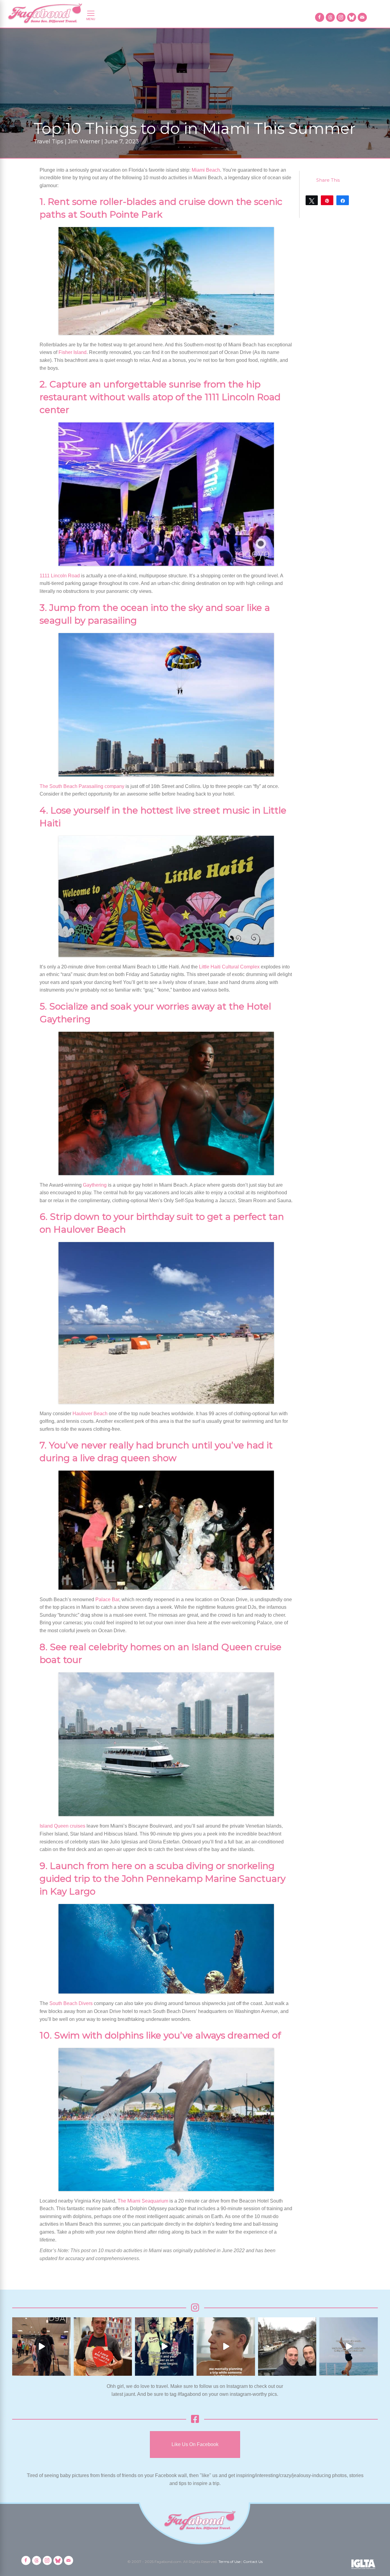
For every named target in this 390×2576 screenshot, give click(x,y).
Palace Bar (107, 1599)
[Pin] (327, 200)
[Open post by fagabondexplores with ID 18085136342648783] (103, 2347)
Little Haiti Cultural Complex (229, 967)
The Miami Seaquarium (143, 2201)
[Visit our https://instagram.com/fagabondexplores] (341, 17)
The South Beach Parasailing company (82, 786)
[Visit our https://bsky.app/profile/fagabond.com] (352, 17)
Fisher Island (73, 352)
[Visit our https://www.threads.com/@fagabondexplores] (330, 17)
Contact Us (253, 2562)
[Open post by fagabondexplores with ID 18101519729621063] (164, 2347)
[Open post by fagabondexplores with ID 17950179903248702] (226, 2347)
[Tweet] (312, 200)
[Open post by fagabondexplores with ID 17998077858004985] (349, 2347)
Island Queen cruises (62, 1826)
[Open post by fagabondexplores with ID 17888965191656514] (287, 2347)
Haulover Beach (90, 1414)
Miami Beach (206, 170)
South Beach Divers (71, 2003)
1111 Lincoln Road (60, 576)
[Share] (343, 200)
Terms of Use (229, 2562)
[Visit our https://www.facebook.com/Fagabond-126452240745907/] (320, 17)
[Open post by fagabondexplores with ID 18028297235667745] (41, 2347)
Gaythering (95, 1185)
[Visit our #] (362, 17)
